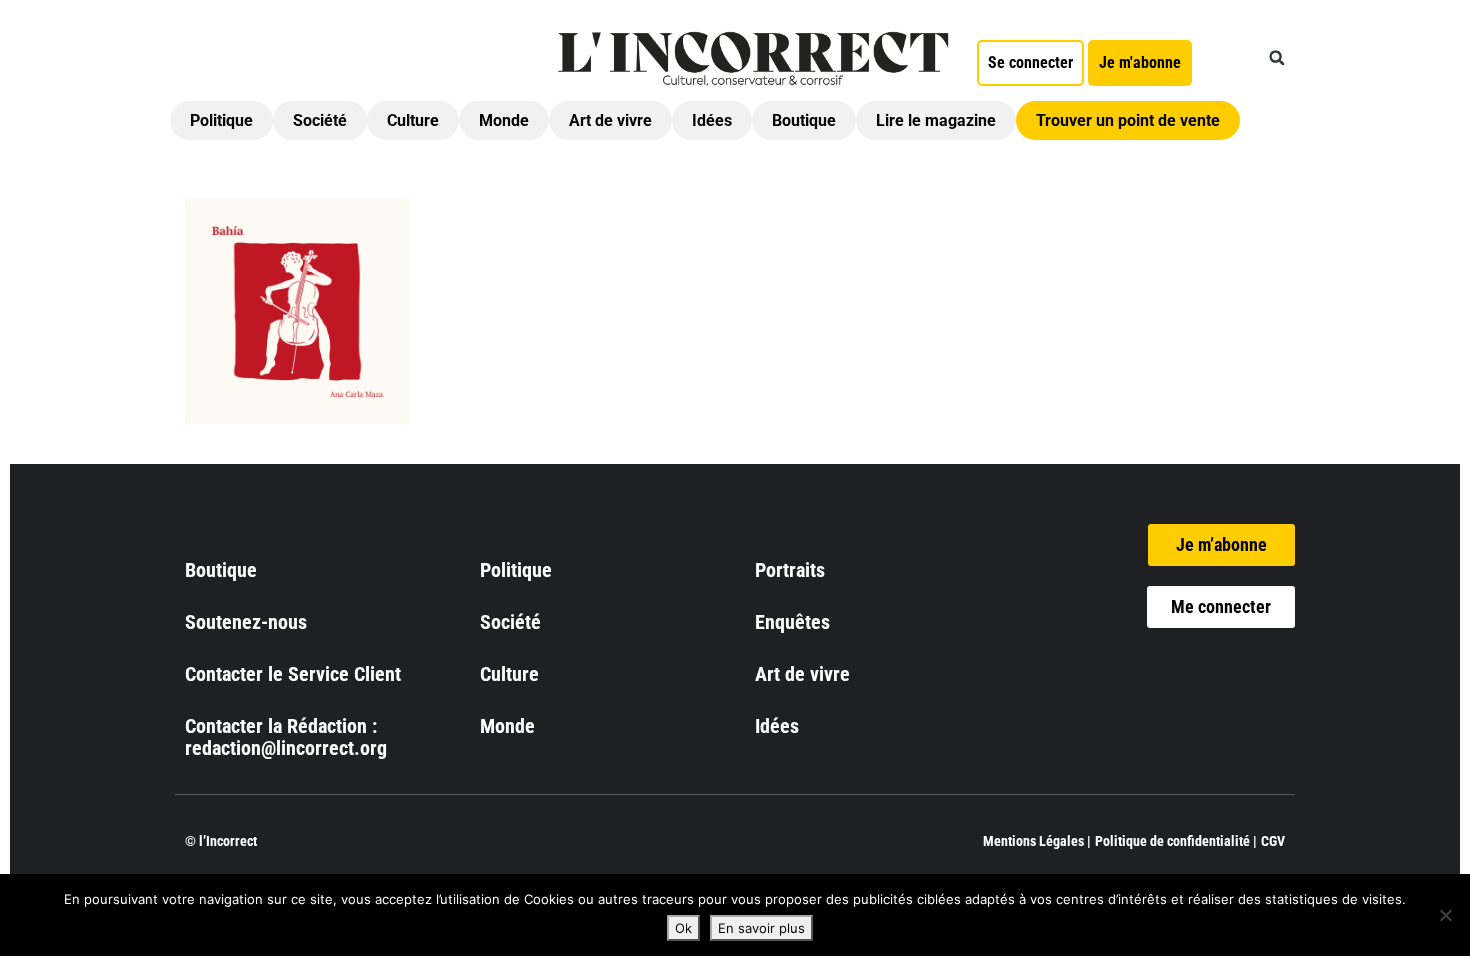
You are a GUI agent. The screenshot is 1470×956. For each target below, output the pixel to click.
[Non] (1445, 915)
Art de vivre (610, 120)
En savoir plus (761, 928)
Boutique (804, 120)
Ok (683, 928)
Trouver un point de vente (1128, 120)
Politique (221, 120)
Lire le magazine (936, 120)
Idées (712, 120)
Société (320, 120)
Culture (413, 120)
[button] (1277, 58)
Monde (504, 120)
